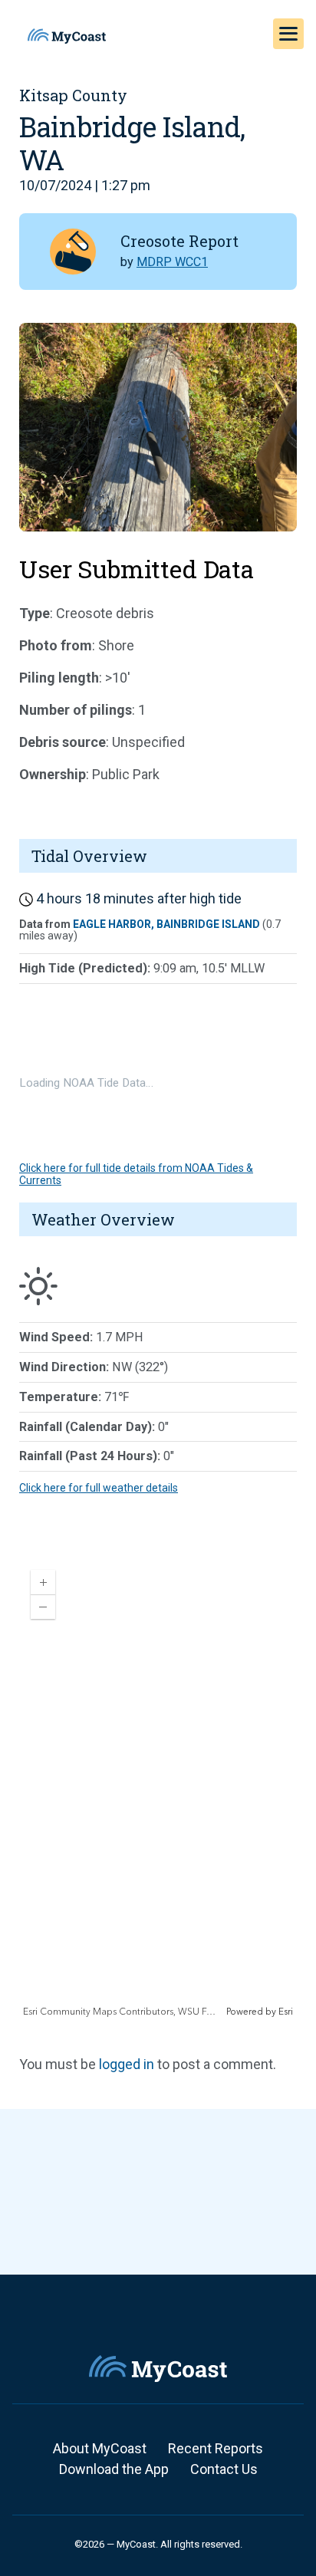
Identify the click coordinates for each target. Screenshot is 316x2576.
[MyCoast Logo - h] (67, 36)
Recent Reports (216, 2448)
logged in (127, 2064)
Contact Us (224, 2469)
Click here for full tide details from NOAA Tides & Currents (136, 1174)
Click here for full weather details (99, 1488)
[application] (158, 1788)
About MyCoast (100, 2448)
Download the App (114, 2469)
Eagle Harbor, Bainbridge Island (166, 924)
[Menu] (288, 34)
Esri (286, 2012)
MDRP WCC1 (172, 262)
